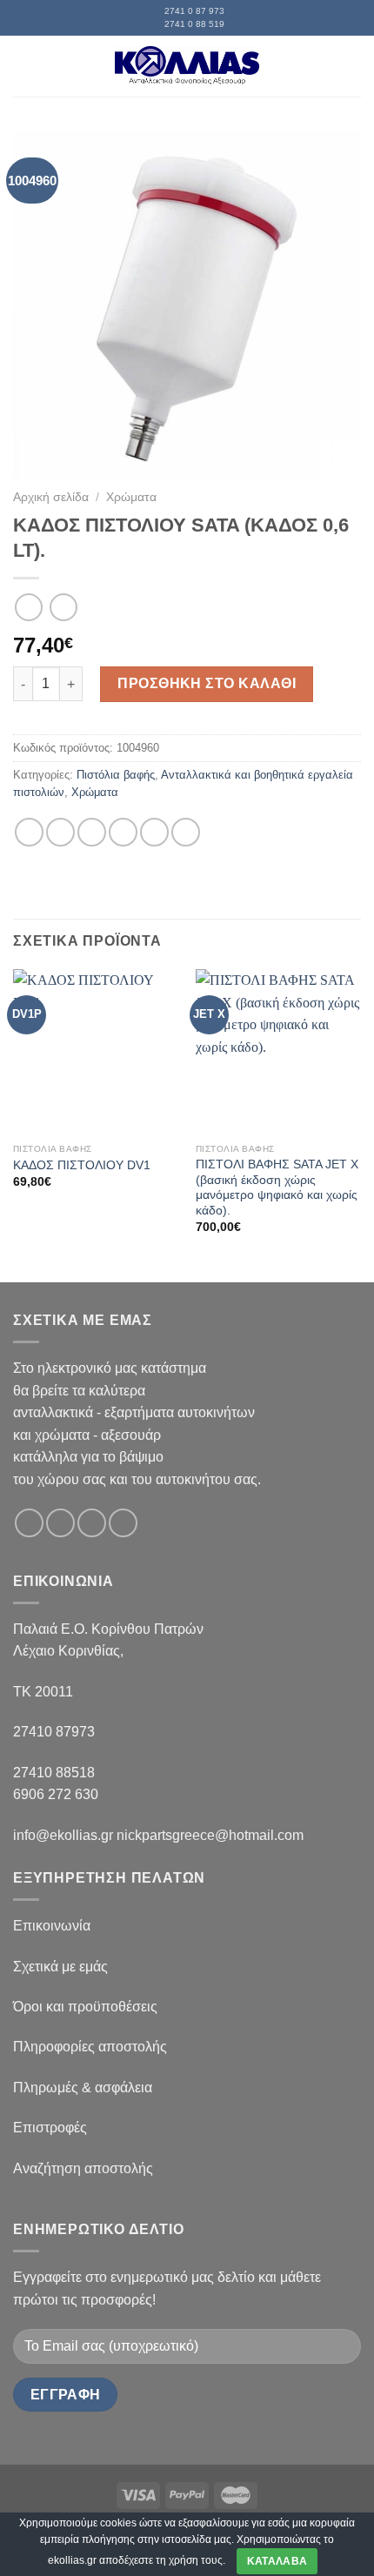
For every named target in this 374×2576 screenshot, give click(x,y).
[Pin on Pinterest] (154, 832)
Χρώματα (131, 497)
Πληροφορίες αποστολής (90, 2047)
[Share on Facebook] (60, 832)
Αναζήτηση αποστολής (83, 2168)
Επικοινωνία (52, 1926)
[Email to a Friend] (123, 832)
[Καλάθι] (352, 66)
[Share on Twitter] (92, 832)
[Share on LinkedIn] (186, 832)
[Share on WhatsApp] (29, 832)
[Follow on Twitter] (92, 1523)
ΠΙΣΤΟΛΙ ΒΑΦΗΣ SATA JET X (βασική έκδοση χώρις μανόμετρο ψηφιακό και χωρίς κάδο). (277, 1188)
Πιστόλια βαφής (116, 775)
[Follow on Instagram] (60, 1523)
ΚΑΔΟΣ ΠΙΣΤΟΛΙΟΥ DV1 (82, 1165)
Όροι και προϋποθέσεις (85, 2007)
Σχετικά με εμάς (60, 1967)
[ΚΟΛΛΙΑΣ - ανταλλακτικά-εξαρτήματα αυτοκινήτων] (187, 66)
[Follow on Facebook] (29, 1523)
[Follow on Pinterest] (123, 1523)
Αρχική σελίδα (51, 497)
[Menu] (23, 66)
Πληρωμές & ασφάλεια (83, 2088)
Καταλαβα (277, 2561)
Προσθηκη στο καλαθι (207, 683)
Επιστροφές (50, 2128)
